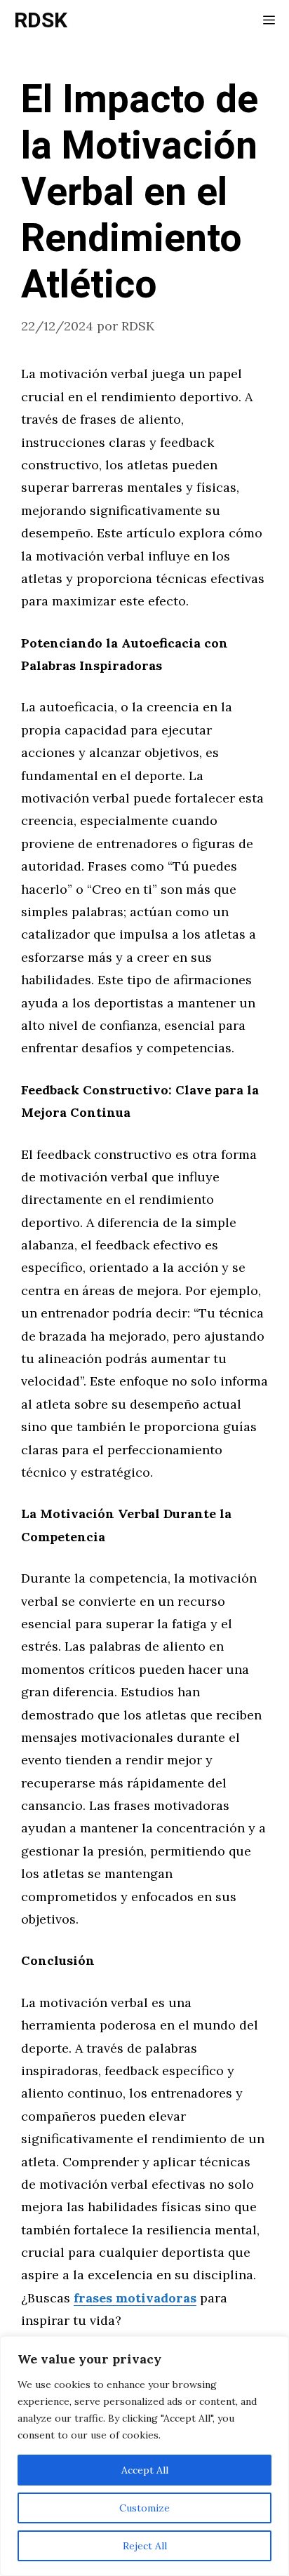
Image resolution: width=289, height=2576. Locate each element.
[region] (144, 2456)
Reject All (145, 2546)
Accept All (145, 2470)
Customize (144, 2508)
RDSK (41, 21)
